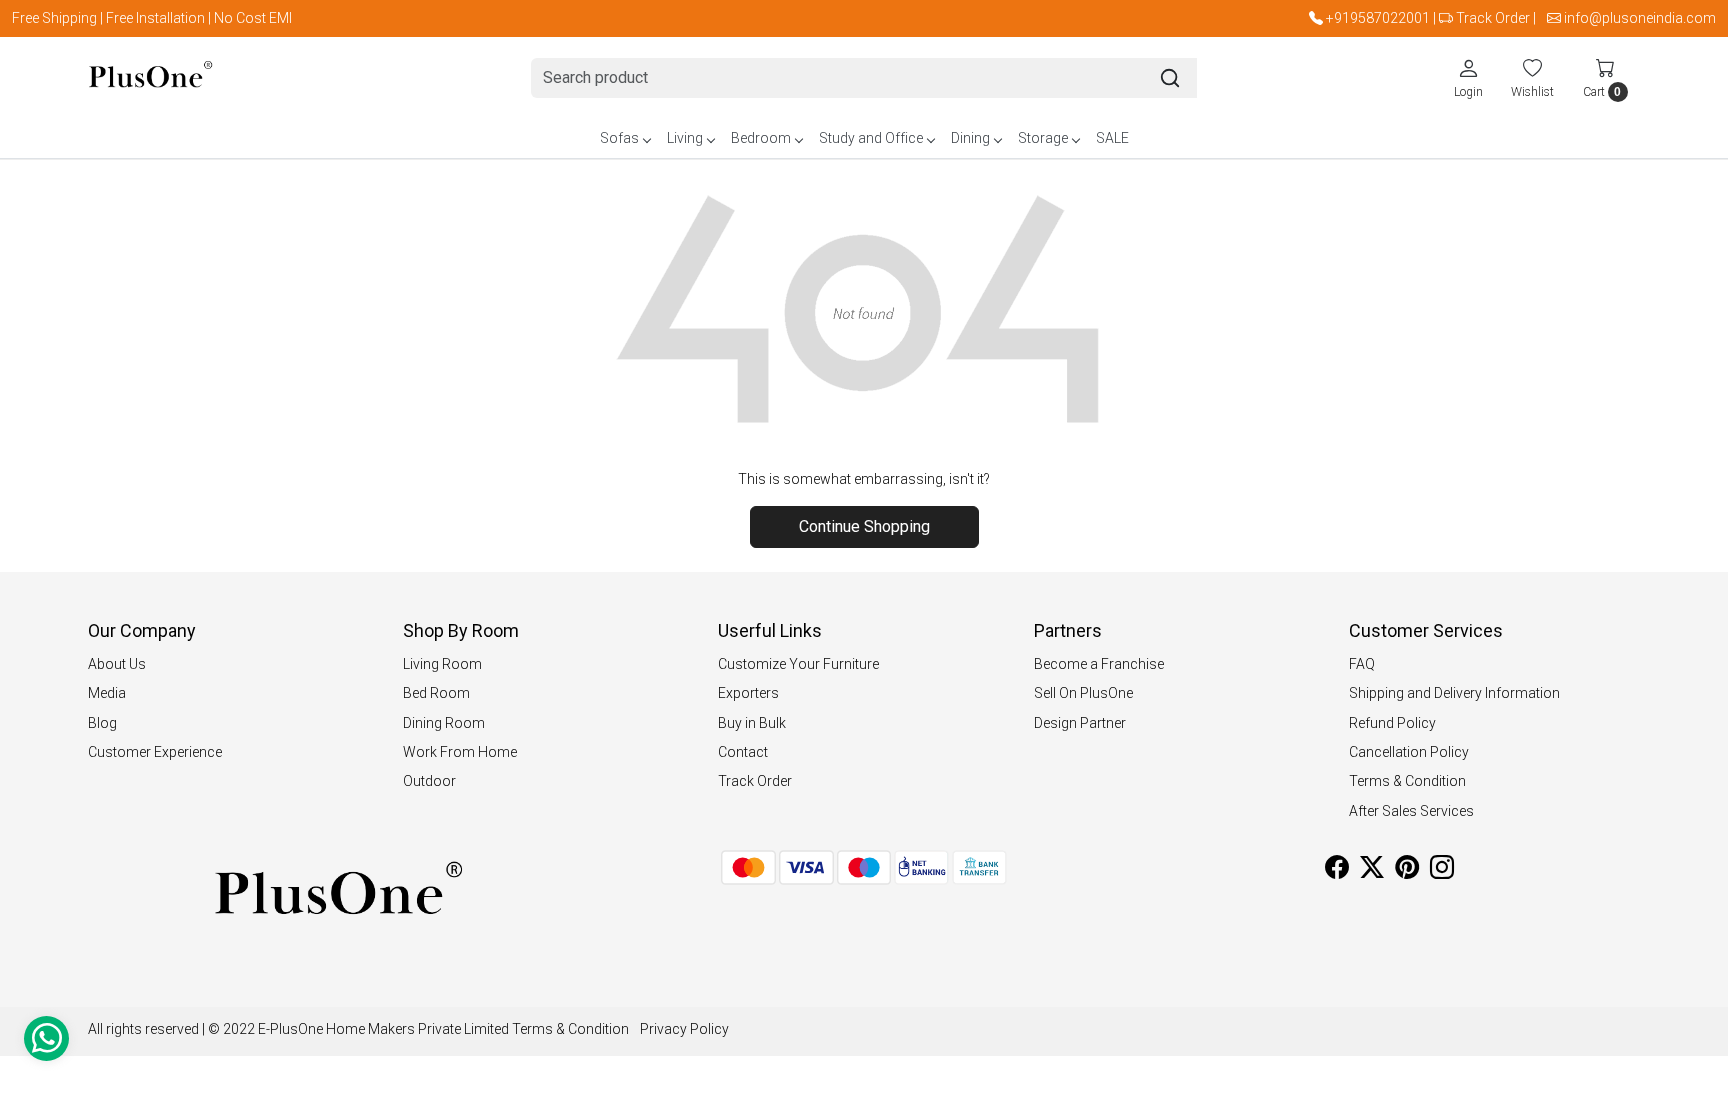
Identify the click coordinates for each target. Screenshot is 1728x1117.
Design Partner (1080, 723)
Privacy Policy (684, 1029)
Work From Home (460, 752)
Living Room (442, 664)
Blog (102, 723)
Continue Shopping (864, 526)
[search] (1170, 78)
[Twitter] (1372, 871)
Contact (743, 752)
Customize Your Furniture (798, 664)
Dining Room (444, 723)
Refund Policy (1392, 723)
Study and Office (871, 138)
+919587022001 (1378, 18)
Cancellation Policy (1409, 752)
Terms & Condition (1407, 781)
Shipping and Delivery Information (1454, 693)
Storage (1043, 138)
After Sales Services (1411, 811)
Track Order (1493, 18)
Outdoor (429, 781)
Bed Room (436, 693)
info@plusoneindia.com (1640, 18)
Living (685, 138)
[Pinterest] (1407, 871)
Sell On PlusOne (1083, 693)
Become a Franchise (1099, 664)
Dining (970, 138)
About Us (117, 664)
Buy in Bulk (752, 723)
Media (107, 693)
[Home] (150, 78)
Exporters (748, 693)
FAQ (1362, 664)
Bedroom (761, 138)
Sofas (619, 138)
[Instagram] (1442, 871)
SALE (1112, 138)
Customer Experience (155, 752)
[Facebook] (1337, 871)
